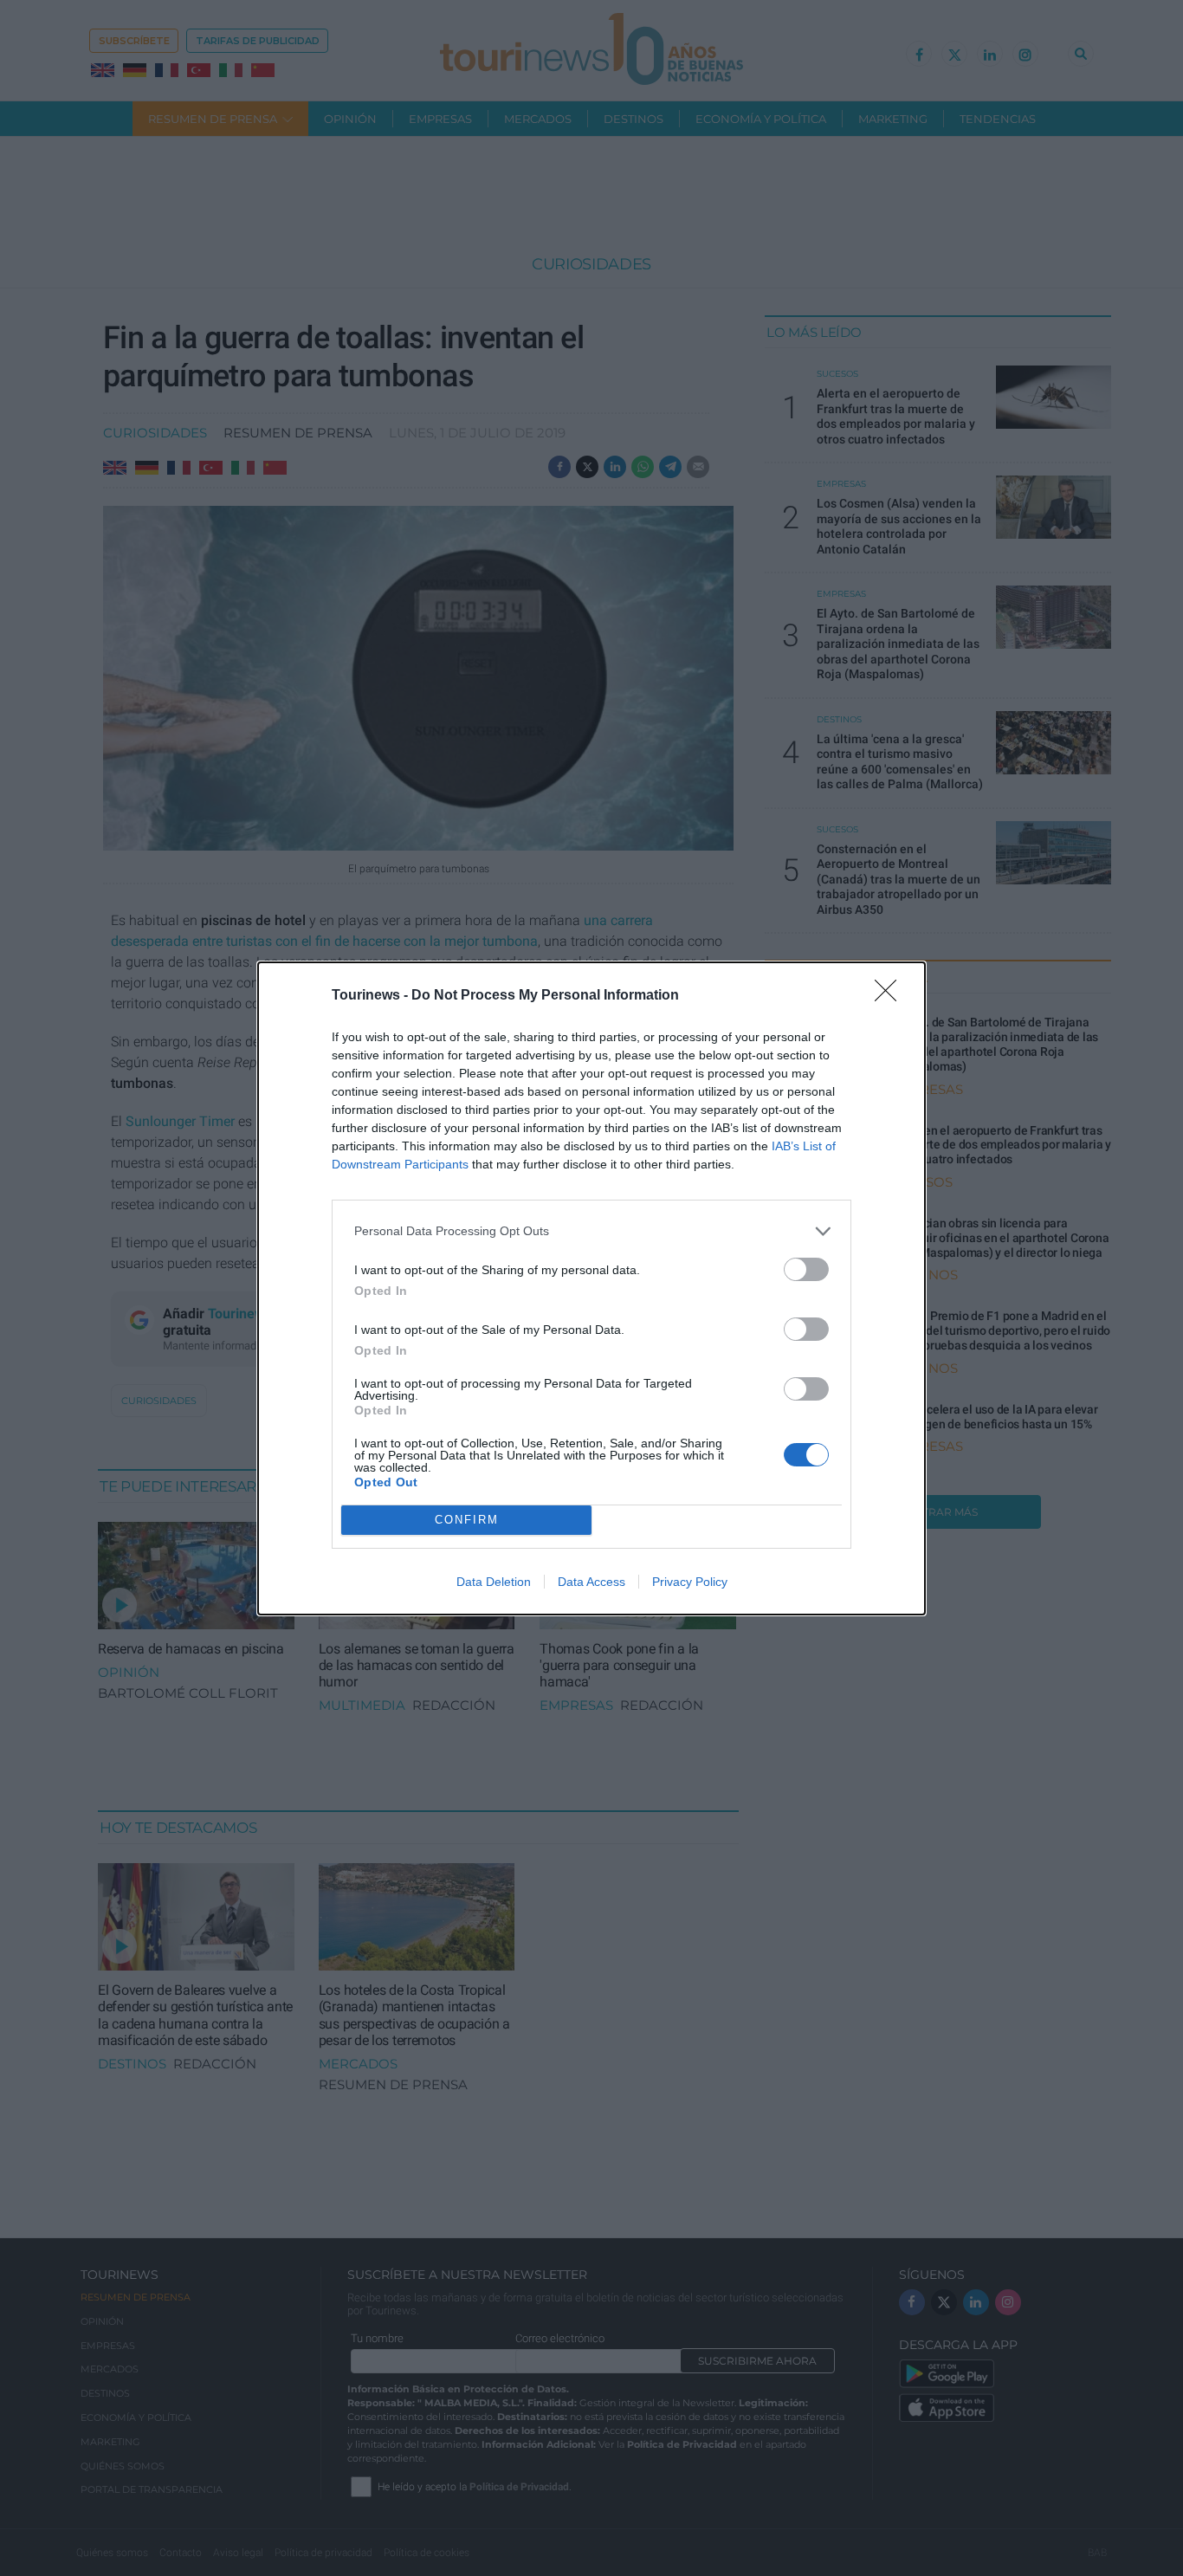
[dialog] (591, 1288)
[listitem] (591, 1231)
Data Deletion (494, 1582)
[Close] (891, 996)
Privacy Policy (690, 1582)
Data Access (591, 1582)
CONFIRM (467, 1520)
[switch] (806, 1269)
